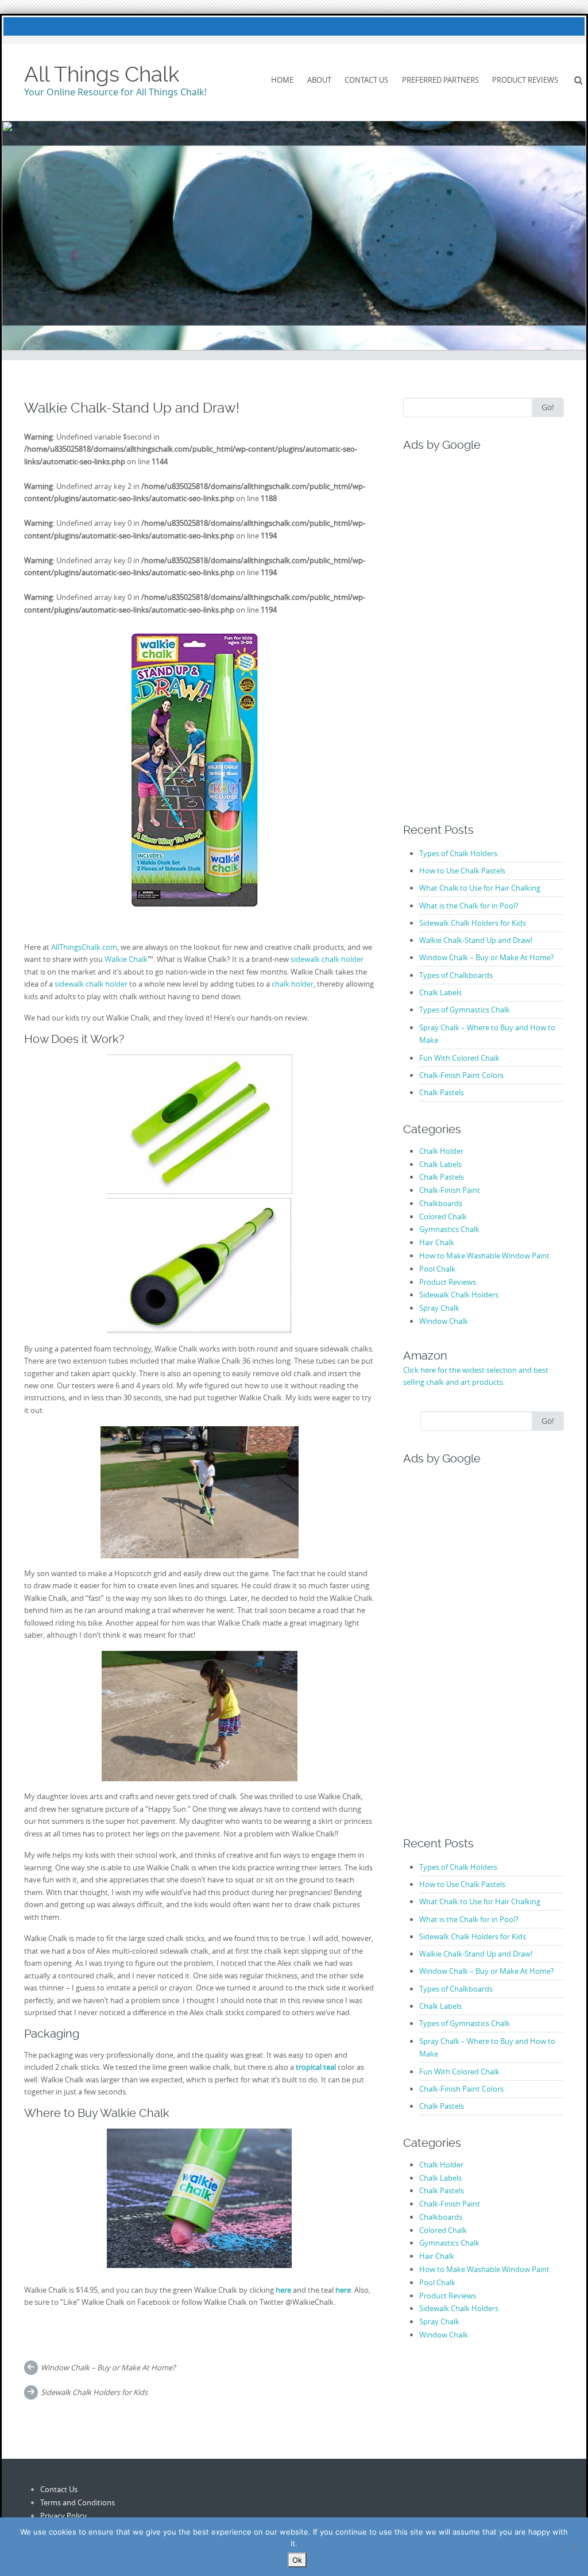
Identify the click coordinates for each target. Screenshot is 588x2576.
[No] (574, 2547)
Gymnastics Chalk (449, 1229)
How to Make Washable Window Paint (484, 1256)
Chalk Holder (441, 1151)
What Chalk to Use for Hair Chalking (480, 888)
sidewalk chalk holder (327, 959)
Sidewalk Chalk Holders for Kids (94, 2392)
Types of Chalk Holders (458, 853)
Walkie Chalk (126, 959)
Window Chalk (444, 1321)
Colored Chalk (443, 1216)
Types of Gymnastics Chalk (465, 1010)
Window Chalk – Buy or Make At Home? (108, 2367)
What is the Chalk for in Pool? (469, 906)
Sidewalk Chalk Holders (459, 1295)
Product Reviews (525, 80)
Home (282, 80)
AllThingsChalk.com (84, 947)
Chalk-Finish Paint (450, 1190)
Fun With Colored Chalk (459, 1058)
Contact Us (366, 80)
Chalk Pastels (442, 1092)
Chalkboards (441, 1203)
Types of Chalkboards (456, 975)
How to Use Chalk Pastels (462, 871)
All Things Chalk (102, 74)
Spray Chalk (439, 1308)
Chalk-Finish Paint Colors (461, 1075)
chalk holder (293, 984)
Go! (548, 407)
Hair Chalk (437, 1242)
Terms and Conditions (78, 2502)
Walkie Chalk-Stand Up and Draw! (476, 940)
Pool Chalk (437, 1269)
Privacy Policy (63, 2516)
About (319, 80)
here (343, 2290)
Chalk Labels (440, 992)
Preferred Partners (440, 80)
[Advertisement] (475, 626)
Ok (297, 2560)
